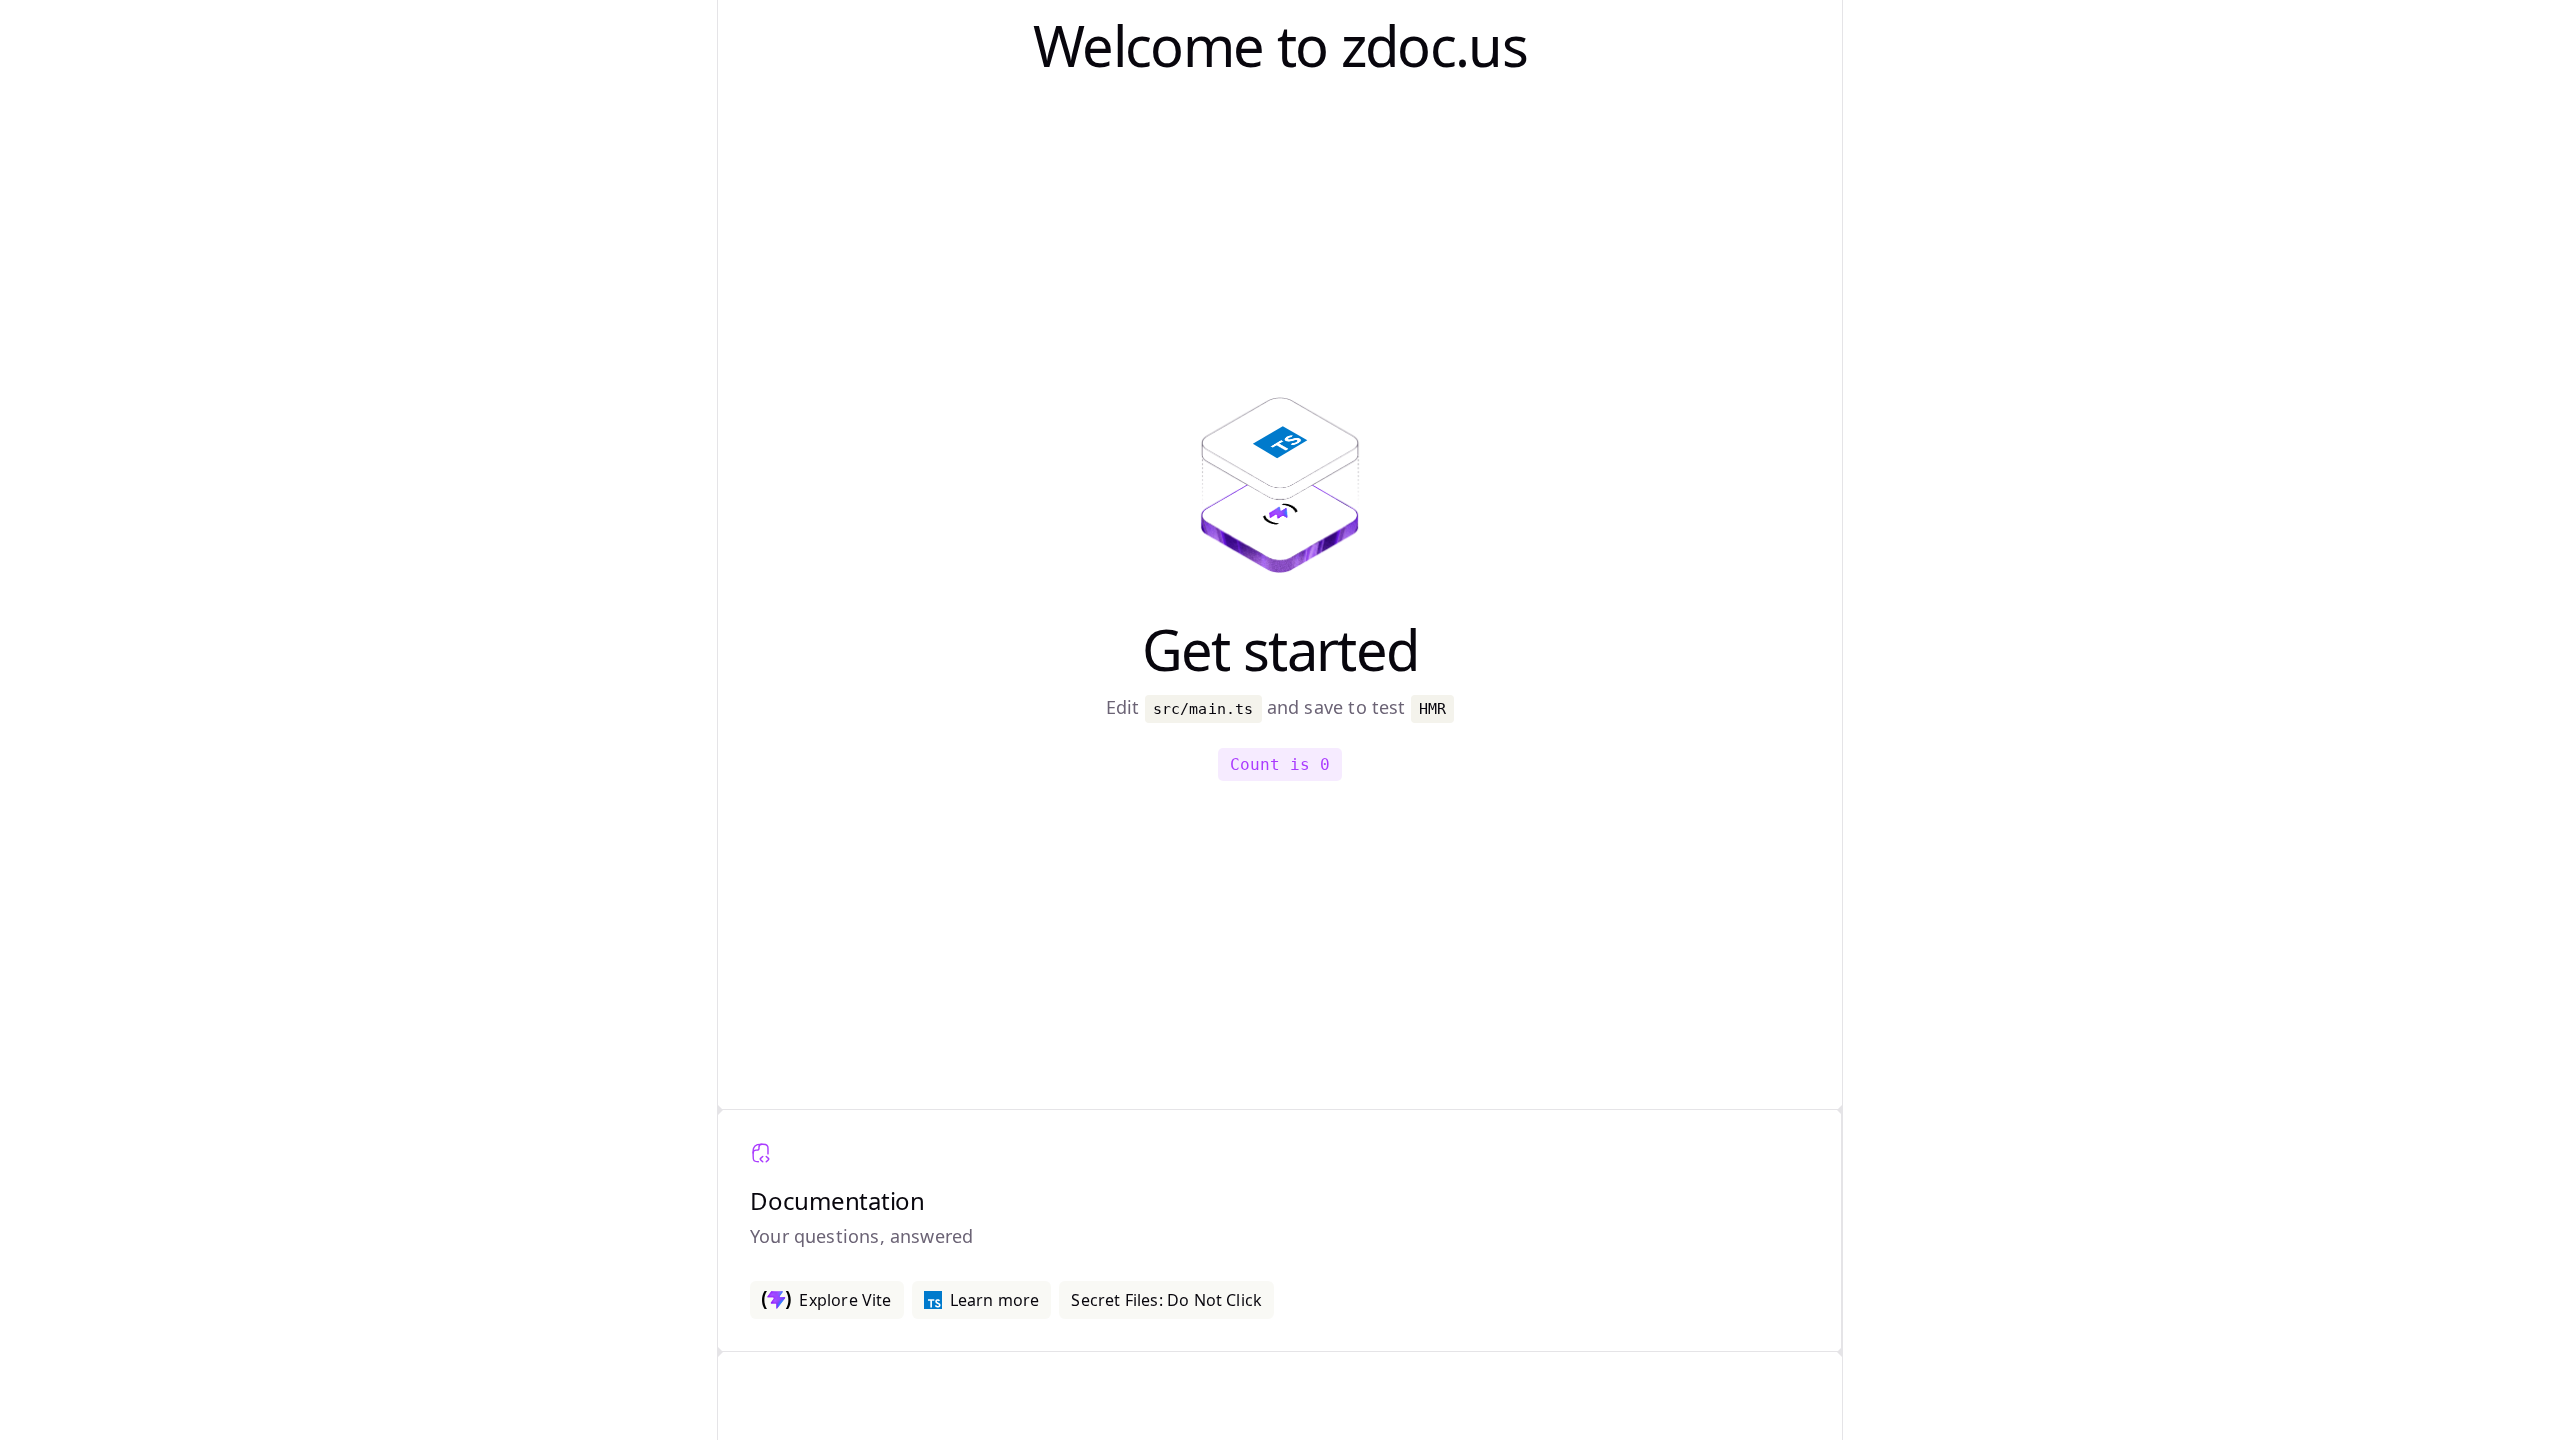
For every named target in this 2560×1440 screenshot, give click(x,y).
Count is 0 (1280, 764)
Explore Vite (845, 1300)
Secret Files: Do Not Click (1166, 1300)
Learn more (995, 1300)
